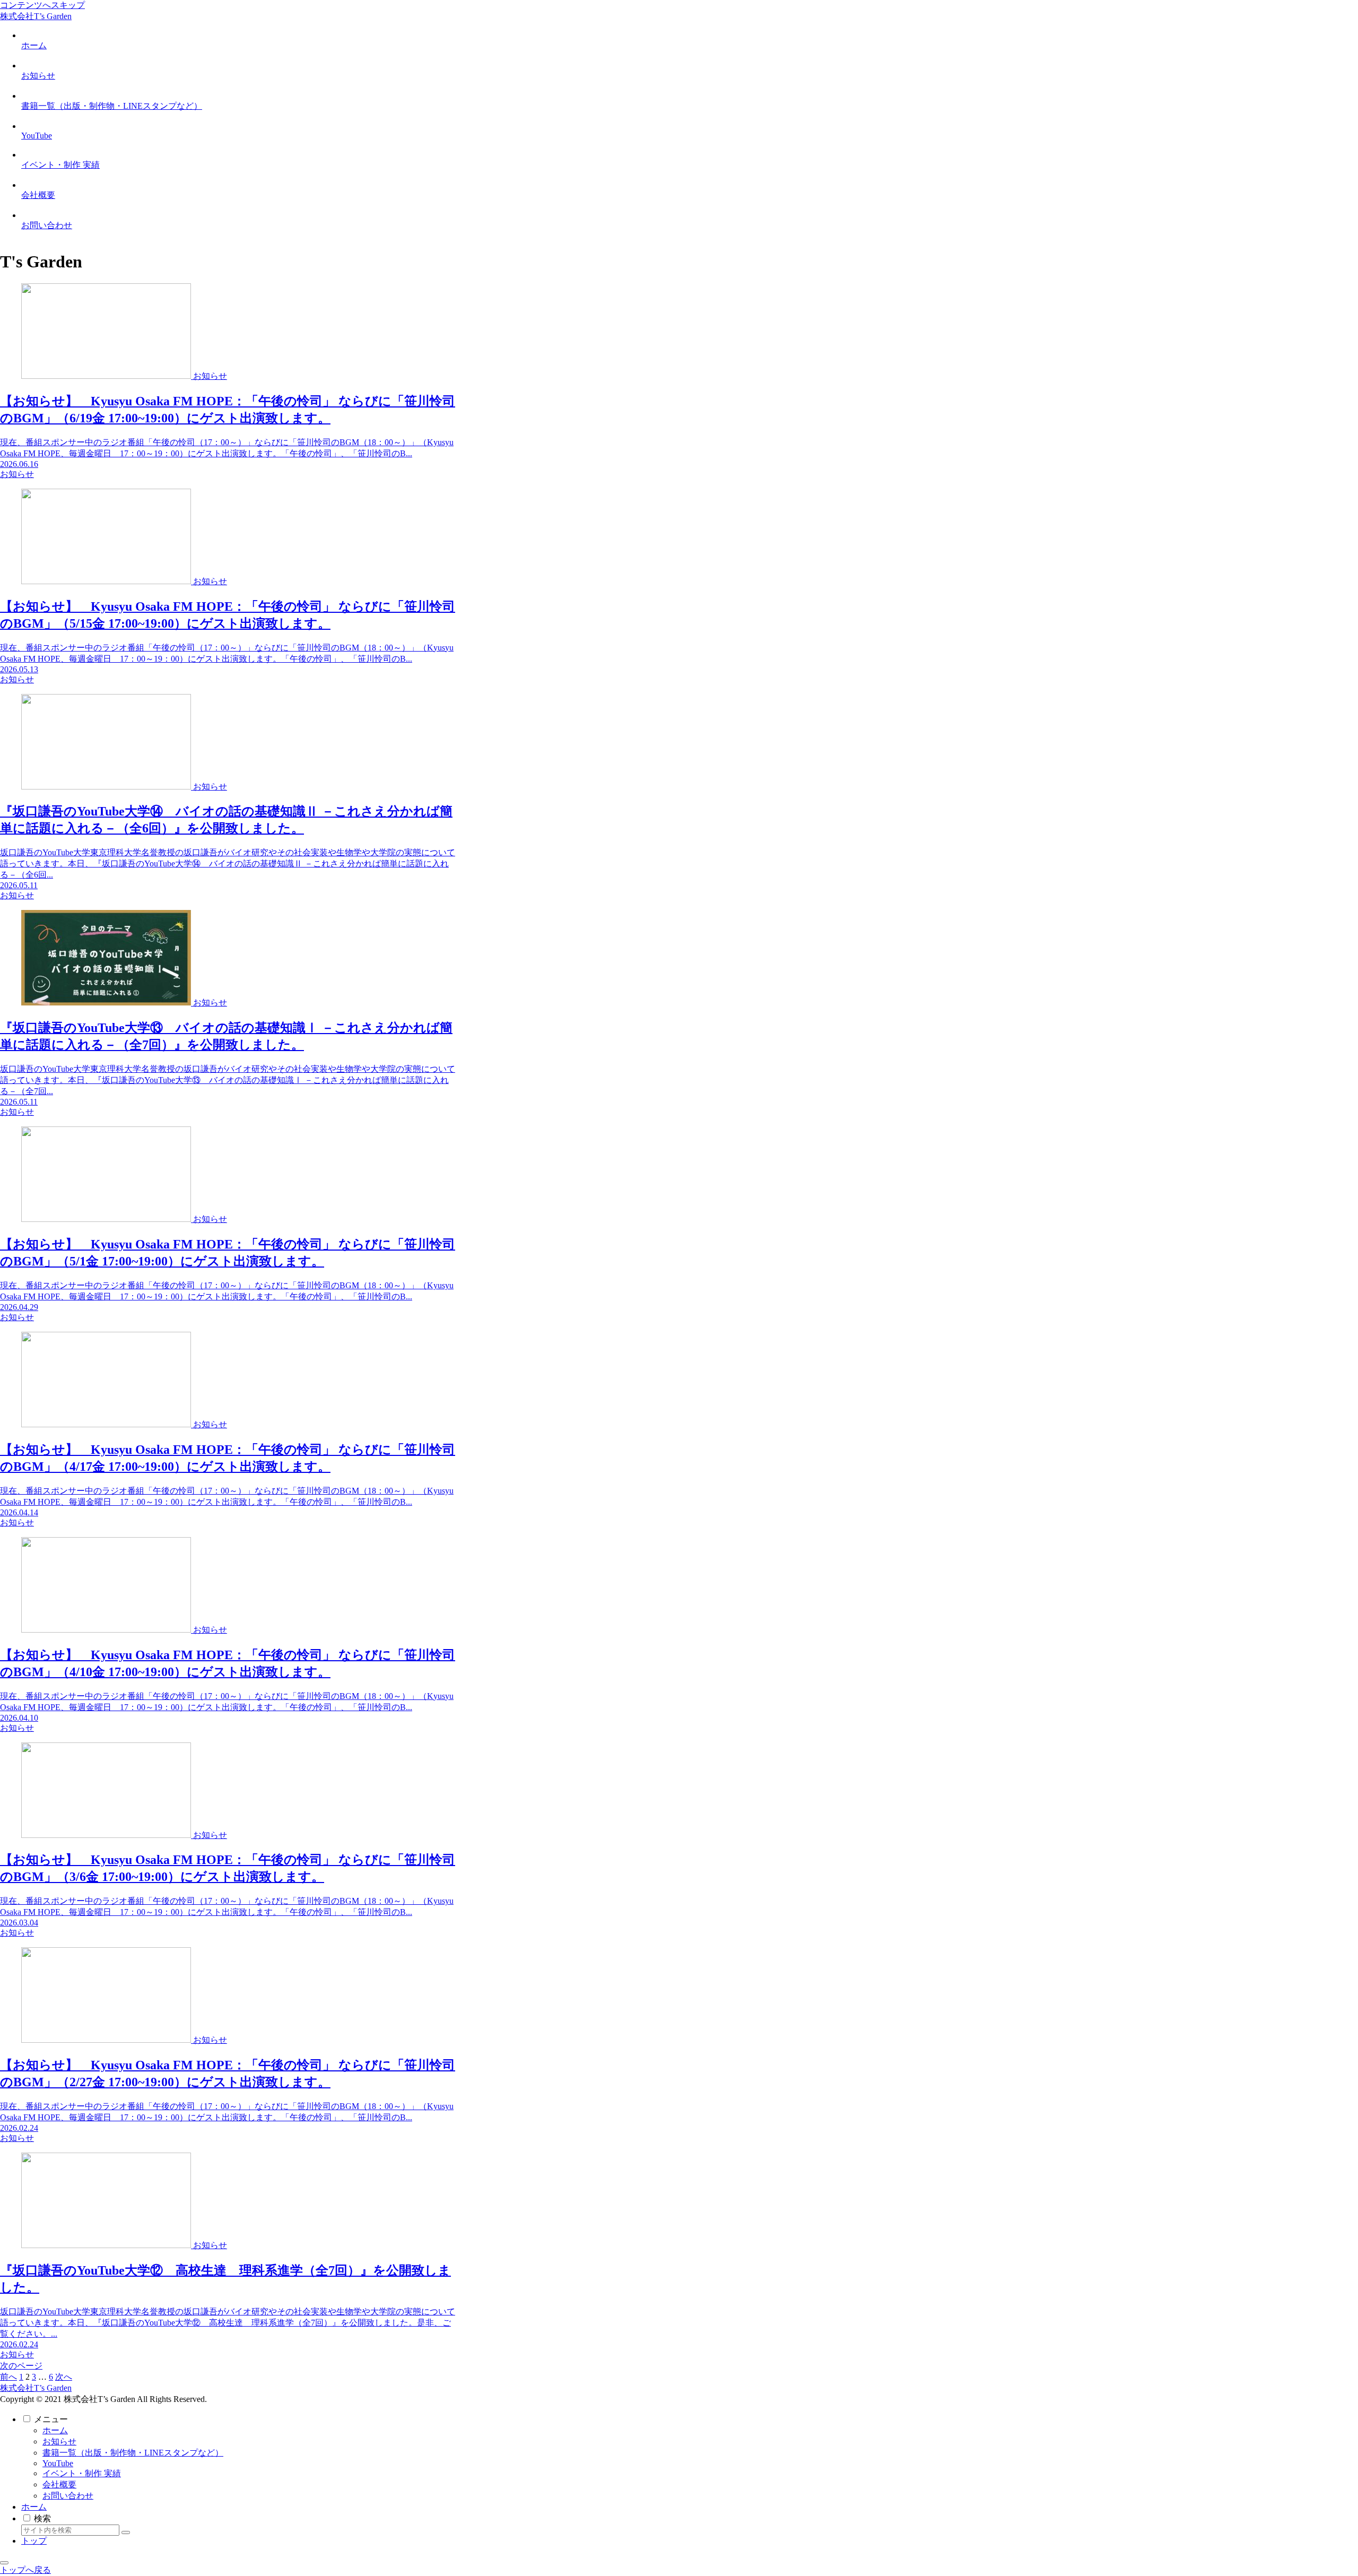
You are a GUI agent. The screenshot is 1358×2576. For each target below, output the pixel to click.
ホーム (55, 2430)
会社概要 (59, 2484)
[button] (126, 2532)
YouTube (58, 2463)
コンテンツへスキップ (42, 5)
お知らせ (59, 2441)
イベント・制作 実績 (82, 2473)
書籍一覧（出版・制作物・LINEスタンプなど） (133, 2453)
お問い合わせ (68, 2496)
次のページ (21, 2366)
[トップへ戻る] (4, 2563)
